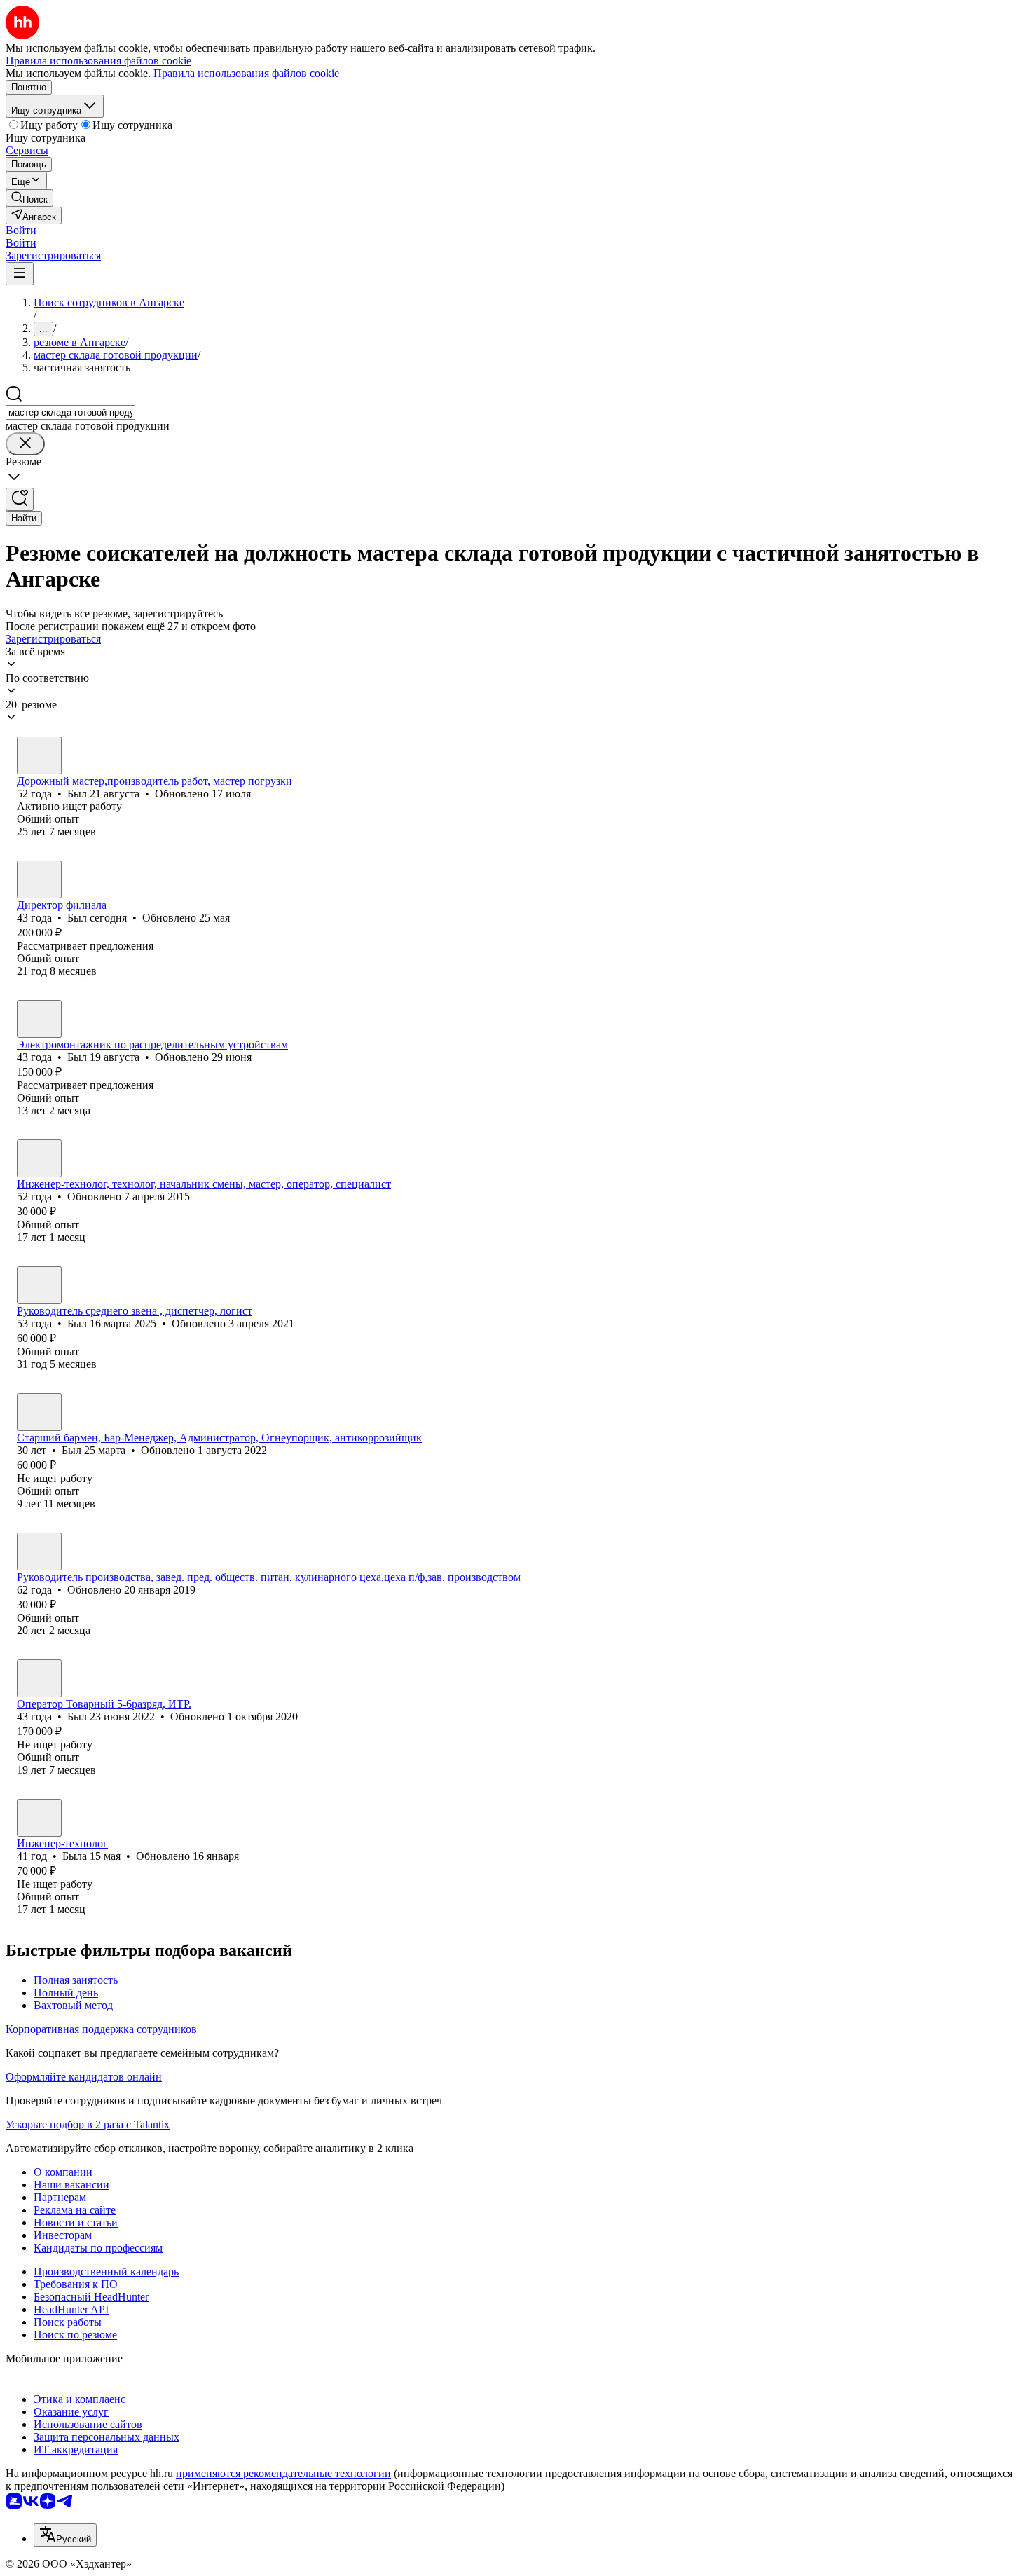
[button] (21, 230)
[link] (29, 198)
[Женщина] (39, 1158)
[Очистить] (25, 444)
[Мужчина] (39, 755)
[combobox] (70, 412)
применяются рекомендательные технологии (283, 2473)
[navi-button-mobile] (20, 274)
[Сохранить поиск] (20, 499)
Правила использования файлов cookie (246, 73)
